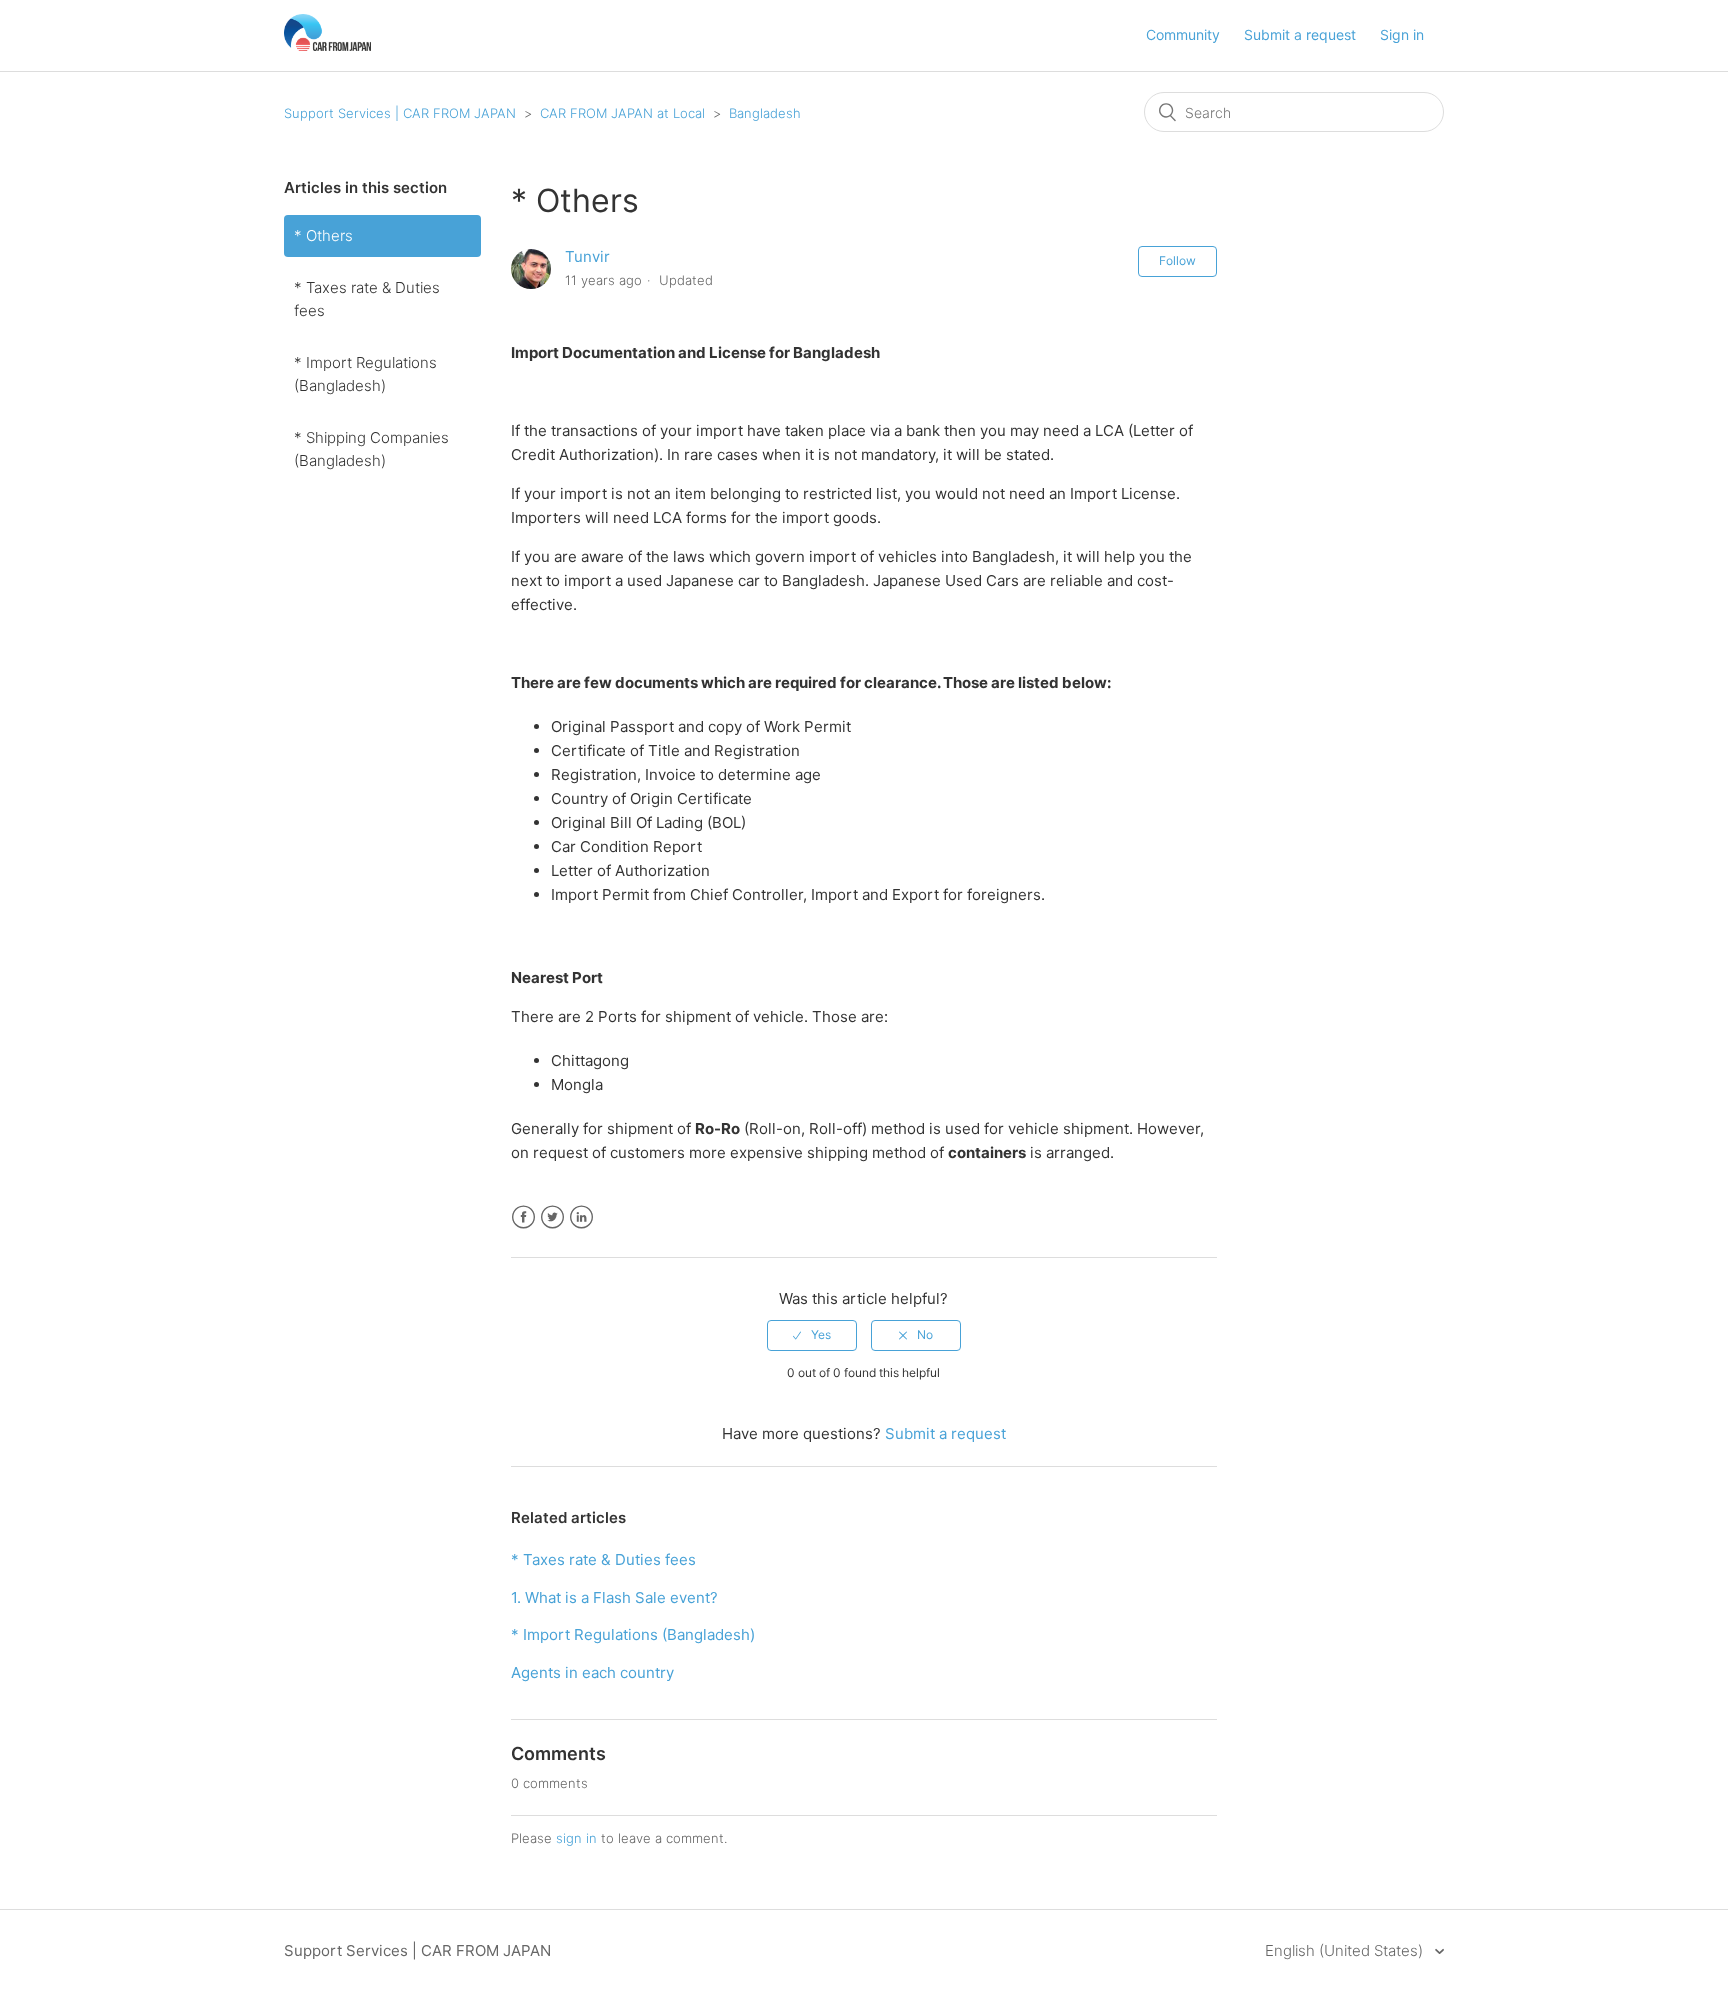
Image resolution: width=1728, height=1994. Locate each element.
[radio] (812, 1335)
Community (1183, 34)
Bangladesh (765, 113)
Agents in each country (592, 1672)
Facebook (523, 1217)
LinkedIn (581, 1217)
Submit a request (1300, 34)
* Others (323, 235)
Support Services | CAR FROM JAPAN (400, 113)
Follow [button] (1177, 260)
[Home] (327, 45)
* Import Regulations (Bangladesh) (365, 374)
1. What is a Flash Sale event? (614, 1597)
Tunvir (587, 256)
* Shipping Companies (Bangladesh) (371, 449)
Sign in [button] (1402, 34)
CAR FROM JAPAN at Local (622, 113)
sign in (576, 1838)
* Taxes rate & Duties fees (367, 299)
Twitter (552, 1217)
